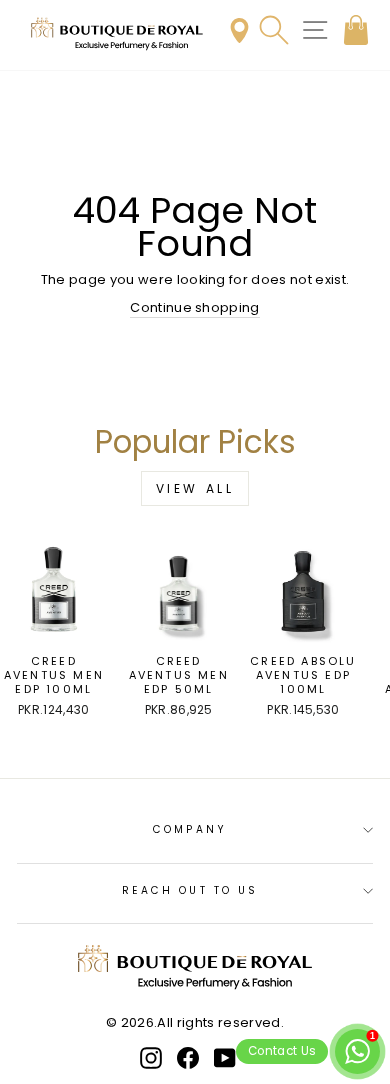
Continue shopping (194, 308)
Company (190, 829)
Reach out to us (190, 890)
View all (195, 488)
